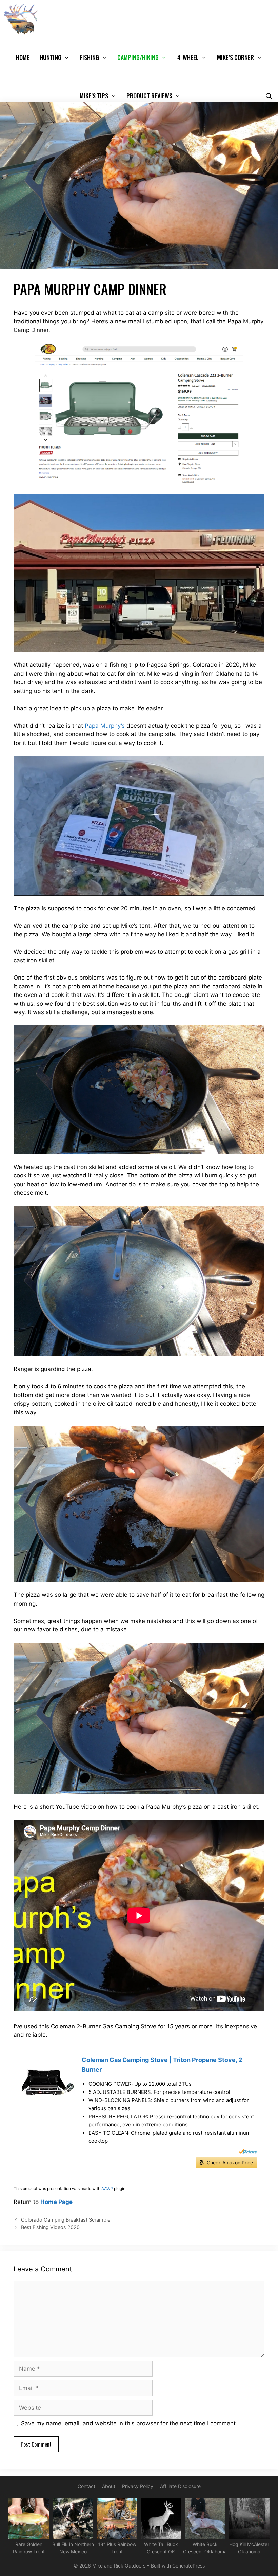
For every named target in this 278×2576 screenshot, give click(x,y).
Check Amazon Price (230, 2163)
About (109, 2486)
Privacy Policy (138, 2486)
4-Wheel (188, 57)
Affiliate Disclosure (180, 2486)
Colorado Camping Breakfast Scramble (66, 2220)
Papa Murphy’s (105, 726)
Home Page (56, 2202)
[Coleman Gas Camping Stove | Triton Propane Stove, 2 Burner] (48, 2082)
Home (23, 57)
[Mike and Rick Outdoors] (23, 19)
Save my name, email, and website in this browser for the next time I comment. (129, 2423)
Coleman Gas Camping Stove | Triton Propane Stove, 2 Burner (162, 2065)
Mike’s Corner (235, 57)
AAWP (107, 2188)
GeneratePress (188, 2566)
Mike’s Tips (94, 96)
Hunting (51, 57)
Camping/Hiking (138, 57)
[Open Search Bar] (269, 96)
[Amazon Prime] (248, 2151)
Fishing (89, 57)
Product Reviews (149, 96)
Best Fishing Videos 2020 (50, 2227)
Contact (86, 2486)
